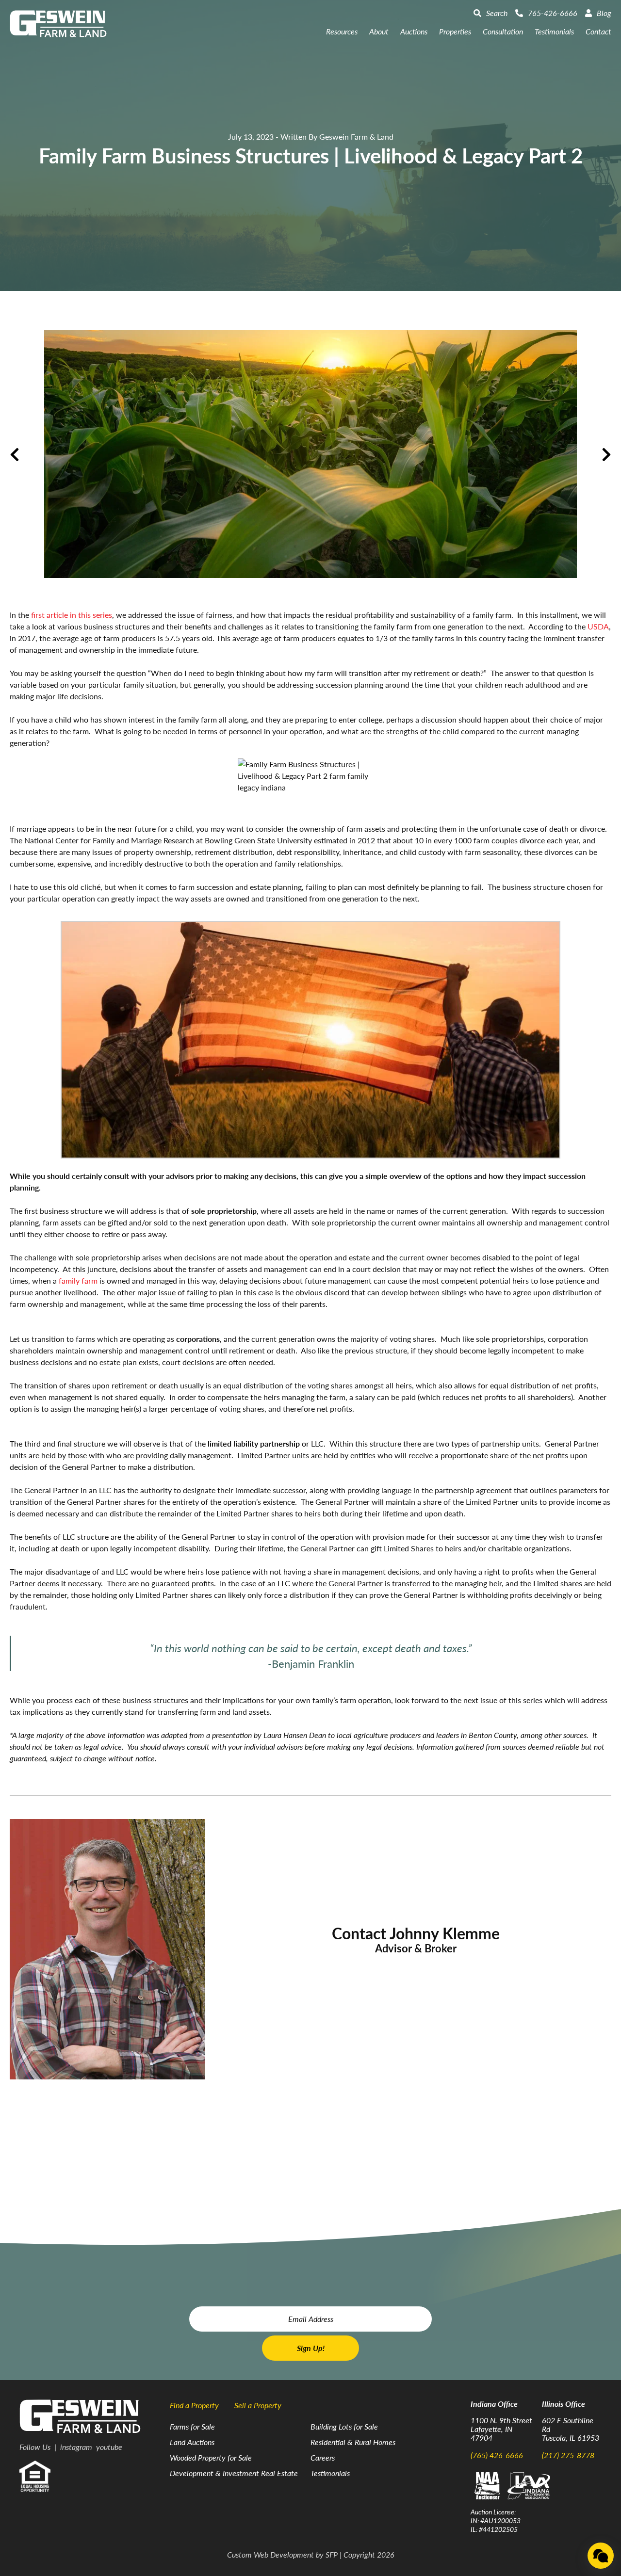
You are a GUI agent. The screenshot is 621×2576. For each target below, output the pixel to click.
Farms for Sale (192, 2426)
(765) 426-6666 (497, 2455)
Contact (598, 31)
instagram (76, 2447)
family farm (78, 1280)
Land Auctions (192, 2442)
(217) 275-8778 (568, 2455)
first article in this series (72, 615)
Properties (455, 31)
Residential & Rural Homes (353, 2442)
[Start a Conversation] (601, 2556)
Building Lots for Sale (344, 2426)
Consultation (503, 31)
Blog (604, 13)
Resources (342, 31)
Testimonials (554, 31)
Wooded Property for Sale (211, 2457)
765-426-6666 (553, 13)
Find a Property (194, 2405)
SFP (332, 2554)
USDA (598, 626)
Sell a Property (258, 2405)
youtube (109, 2447)
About (379, 31)
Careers (323, 2457)
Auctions (414, 31)
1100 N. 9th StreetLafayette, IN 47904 (501, 2429)
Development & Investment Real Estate (234, 2473)
